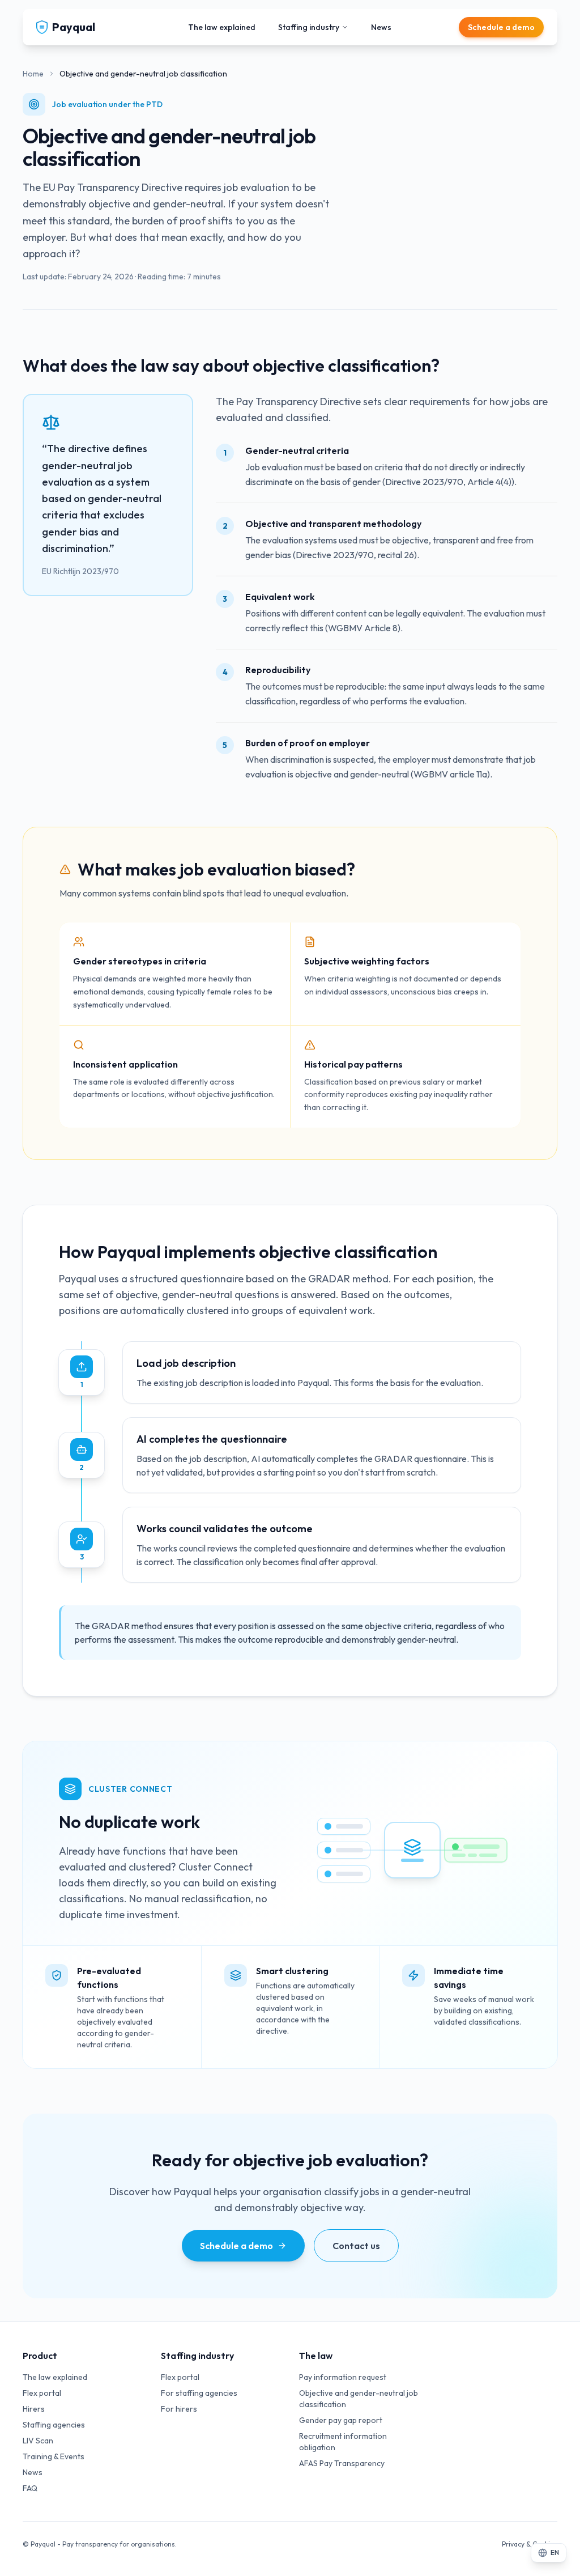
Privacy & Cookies (530, 2544)
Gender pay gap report (341, 2420)
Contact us (356, 2246)
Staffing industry (309, 27)
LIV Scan (38, 2441)
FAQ (30, 2488)
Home (33, 74)
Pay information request (343, 2377)
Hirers (34, 2409)
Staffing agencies (54, 2425)
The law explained (222, 27)
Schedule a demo (501, 27)
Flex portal (42, 2393)
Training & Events (54, 2456)
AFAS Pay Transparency (342, 2463)
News (381, 27)
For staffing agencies (199, 2393)
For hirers (179, 2409)
